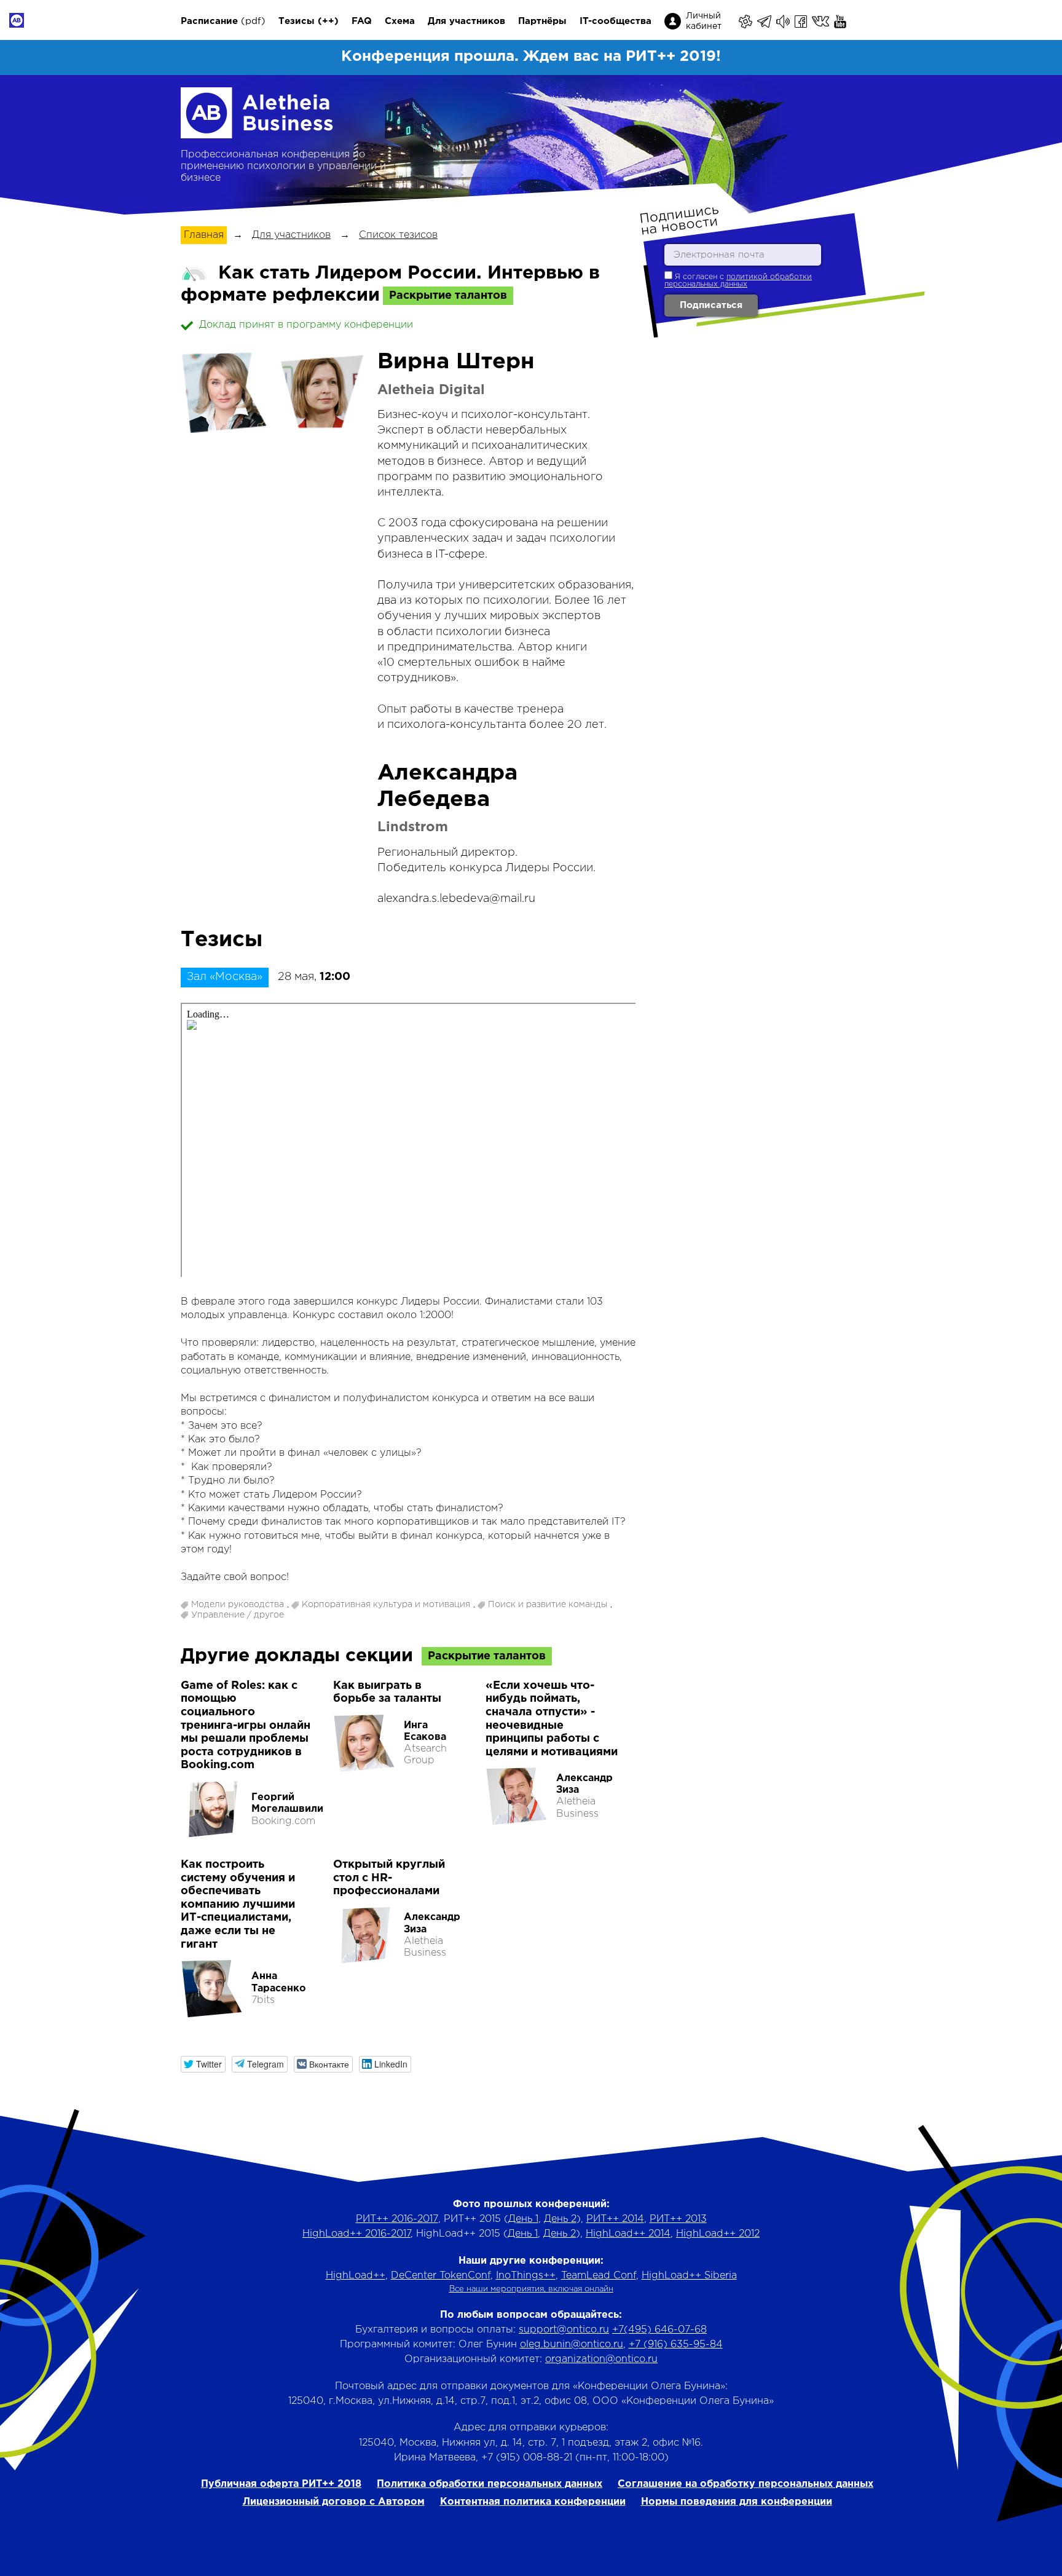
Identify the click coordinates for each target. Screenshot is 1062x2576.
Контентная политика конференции (533, 2502)
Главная (204, 235)
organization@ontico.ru (601, 2359)
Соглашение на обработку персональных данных (745, 2484)
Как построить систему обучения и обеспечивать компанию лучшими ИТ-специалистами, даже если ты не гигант (238, 1905)
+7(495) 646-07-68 (659, 2330)
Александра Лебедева (447, 787)
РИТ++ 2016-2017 (397, 2219)
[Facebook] (802, 22)
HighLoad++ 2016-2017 (356, 2234)
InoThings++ (526, 2276)
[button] (203, 2064)
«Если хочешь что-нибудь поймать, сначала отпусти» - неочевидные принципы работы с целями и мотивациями (552, 1719)
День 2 (560, 2219)
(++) (328, 21)
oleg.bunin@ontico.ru (572, 2345)
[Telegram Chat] (765, 22)
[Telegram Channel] (784, 22)
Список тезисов (398, 235)
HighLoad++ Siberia (689, 2276)
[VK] (821, 22)
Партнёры (542, 21)
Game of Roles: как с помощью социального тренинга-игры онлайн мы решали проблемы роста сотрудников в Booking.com (246, 1726)
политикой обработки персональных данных (738, 281)
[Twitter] (852, 22)
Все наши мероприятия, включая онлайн (531, 2289)
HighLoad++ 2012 (718, 2234)
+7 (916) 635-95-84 (676, 2345)
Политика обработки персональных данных (490, 2484)
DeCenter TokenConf (441, 2276)
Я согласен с (738, 281)
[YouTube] (841, 22)
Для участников (466, 21)
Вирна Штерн (456, 362)
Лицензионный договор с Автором (334, 2502)
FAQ (362, 21)
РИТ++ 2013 (678, 2219)
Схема (400, 21)
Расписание (209, 21)
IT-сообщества (616, 21)
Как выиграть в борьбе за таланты (387, 1693)
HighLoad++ (356, 2276)
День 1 (523, 2219)
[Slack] (746, 22)
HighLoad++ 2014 (628, 2234)
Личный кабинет (704, 21)
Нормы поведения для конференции (737, 2502)
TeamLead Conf (599, 2276)
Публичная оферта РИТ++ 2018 (281, 2484)
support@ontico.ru (564, 2330)
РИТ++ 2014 (615, 2219)
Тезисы (297, 21)
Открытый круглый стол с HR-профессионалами (389, 1878)
